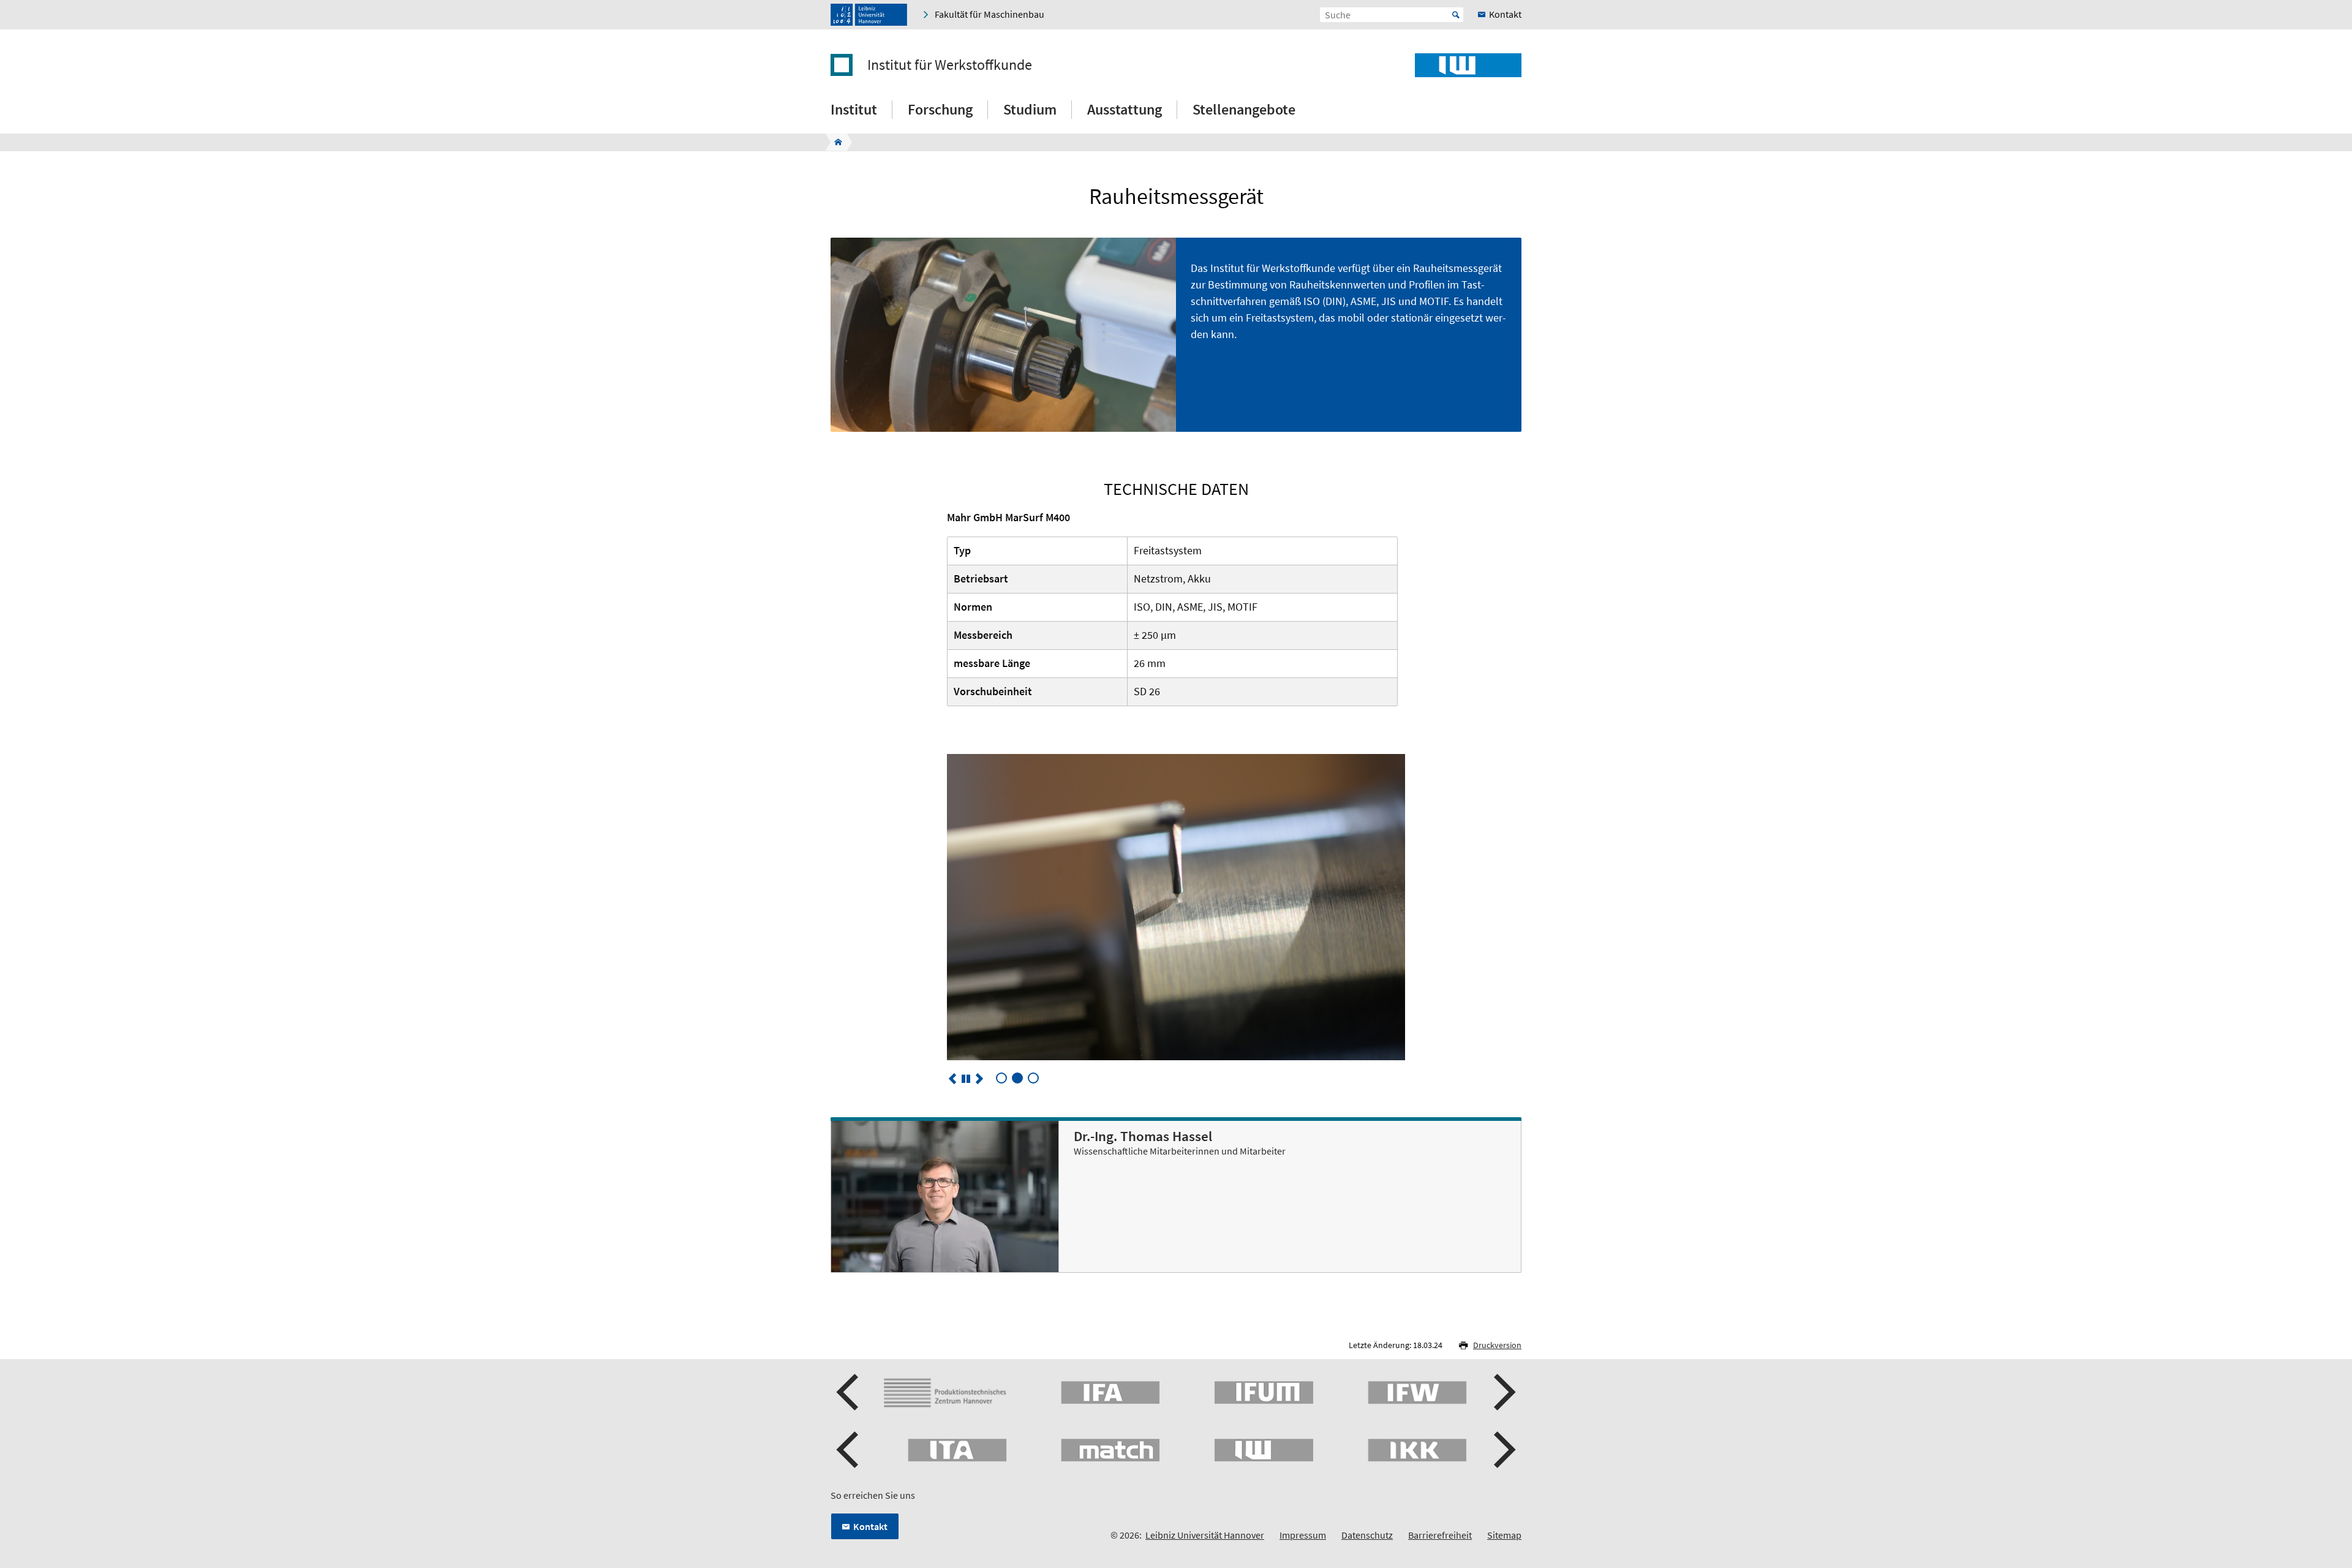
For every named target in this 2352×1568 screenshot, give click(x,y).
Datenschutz (1367, 1535)
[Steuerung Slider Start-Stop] (966, 1079)
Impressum (1303, 1535)
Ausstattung (1125, 109)
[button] (849, 1392)
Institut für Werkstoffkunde (950, 65)
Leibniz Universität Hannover (1205, 1535)
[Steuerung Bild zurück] (952, 1079)
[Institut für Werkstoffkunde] (835, 142)
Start (1456, 15)
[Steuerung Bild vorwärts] (979, 1079)
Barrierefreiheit (1440, 1535)
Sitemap (1504, 1535)
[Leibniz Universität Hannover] (869, 15)
